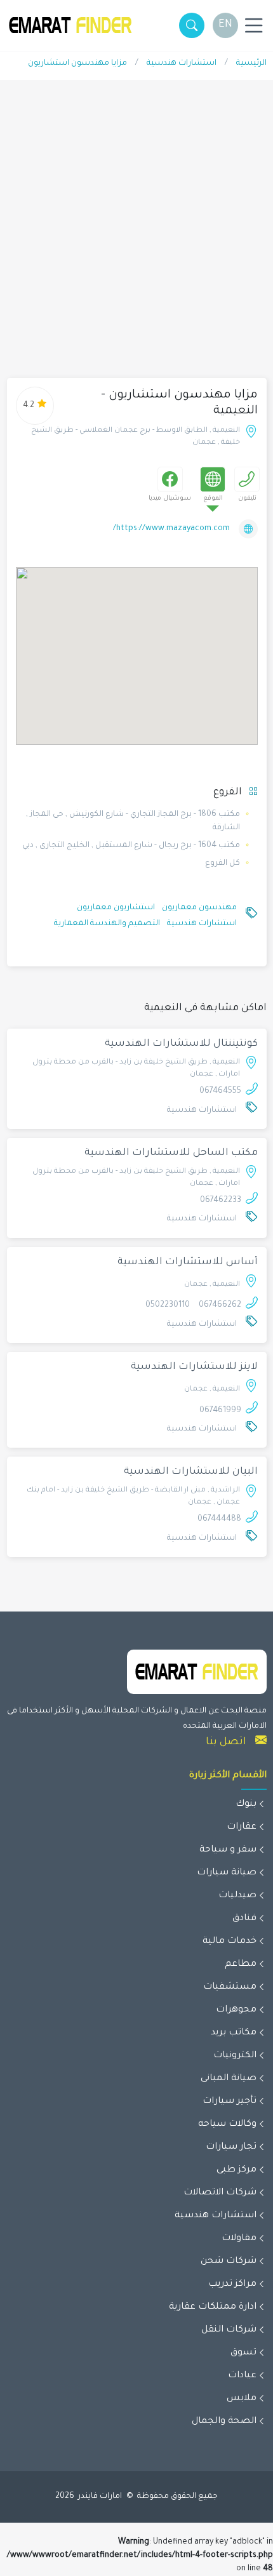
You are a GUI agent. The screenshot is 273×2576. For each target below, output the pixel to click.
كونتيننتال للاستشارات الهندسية (181, 1044)
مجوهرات (236, 2010)
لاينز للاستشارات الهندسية (194, 1367)
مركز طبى (236, 2170)
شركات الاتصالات (220, 2193)
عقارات (242, 1827)
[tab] (247, 479)
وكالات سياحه (227, 2125)
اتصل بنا (226, 1742)
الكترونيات (235, 2056)
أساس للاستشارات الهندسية (188, 1263)
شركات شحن (229, 2262)
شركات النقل (229, 2330)
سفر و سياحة (228, 1850)
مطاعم (241, 1965)
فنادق (244, 1919)
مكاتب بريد (234, 2033)
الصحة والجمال (224, 2422)
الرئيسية (251, 63)
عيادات (242, 2376)
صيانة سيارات (227, 1873)
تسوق (243, 2353)
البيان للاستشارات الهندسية (191, 1472)
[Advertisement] (136, 236)
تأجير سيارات (230, 2102)
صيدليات (237, 1896)
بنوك (246, 1805)
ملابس (242, 2399)
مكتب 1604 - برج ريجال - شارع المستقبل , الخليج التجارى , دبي (131, 846)
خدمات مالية (230, 1942)
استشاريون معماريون (116, 908)
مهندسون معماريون (199, 908)
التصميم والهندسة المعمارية (107, 924)
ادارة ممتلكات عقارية (213, 2307)
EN (225, 25)
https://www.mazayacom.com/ (171, 529)
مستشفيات (230, 1987)
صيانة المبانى (229, 2079)
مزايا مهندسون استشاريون (77, 63)
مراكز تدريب (232, 2285)
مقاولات (239, 2239)
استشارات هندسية (182, 63)
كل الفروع (223, 864)
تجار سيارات (231, 2147)
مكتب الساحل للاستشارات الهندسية (171, 1153)
